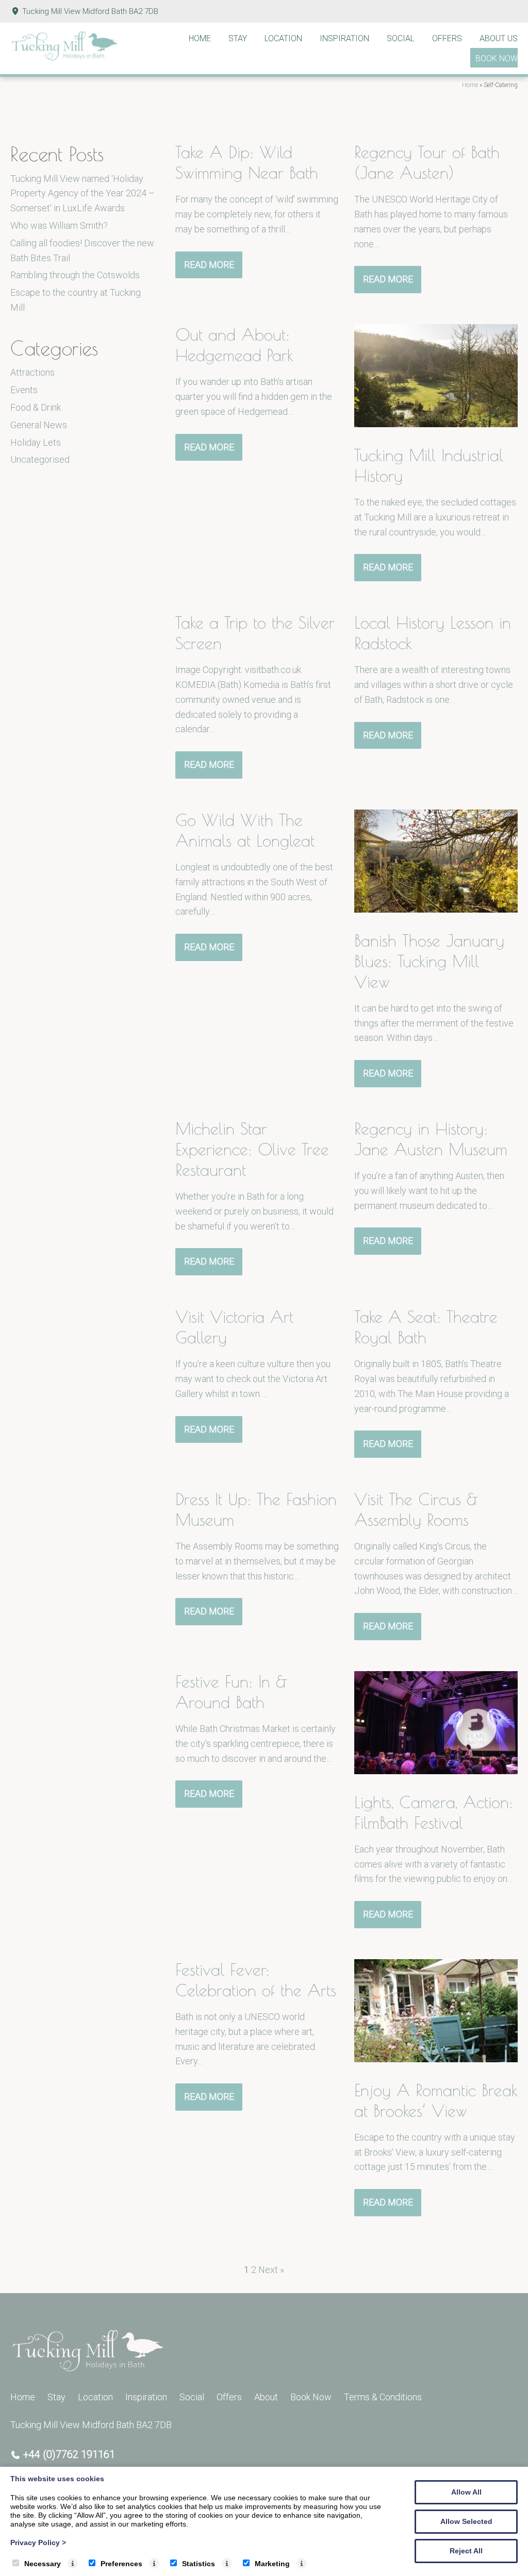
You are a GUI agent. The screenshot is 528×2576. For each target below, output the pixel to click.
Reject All (466, 2551)
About (266, 2397)
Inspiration (344, 38)
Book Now (497, 58)
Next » (271, 2270)
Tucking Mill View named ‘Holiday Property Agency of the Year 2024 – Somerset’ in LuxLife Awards (82, 193)
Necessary (43, 2564)
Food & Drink (36, 407)
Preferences (121, 2564)
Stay (238, 38)
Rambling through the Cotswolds (75, 275)
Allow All (466, 2492)
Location (283, 38)
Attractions (32, 372)
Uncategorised (40, 459)
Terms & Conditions (383, 2397)
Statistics (199, 2564)
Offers (447, 38)
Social (401, 38)
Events (24, 390)
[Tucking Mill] (64, 58)
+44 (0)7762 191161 (69, 2454)
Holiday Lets (36, 442)
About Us (499, 38)
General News (39, 425)
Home (200, 38)
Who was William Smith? (59, 225)
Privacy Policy (38, 2543)
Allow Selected (466, 2521)
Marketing (272, 2564)
